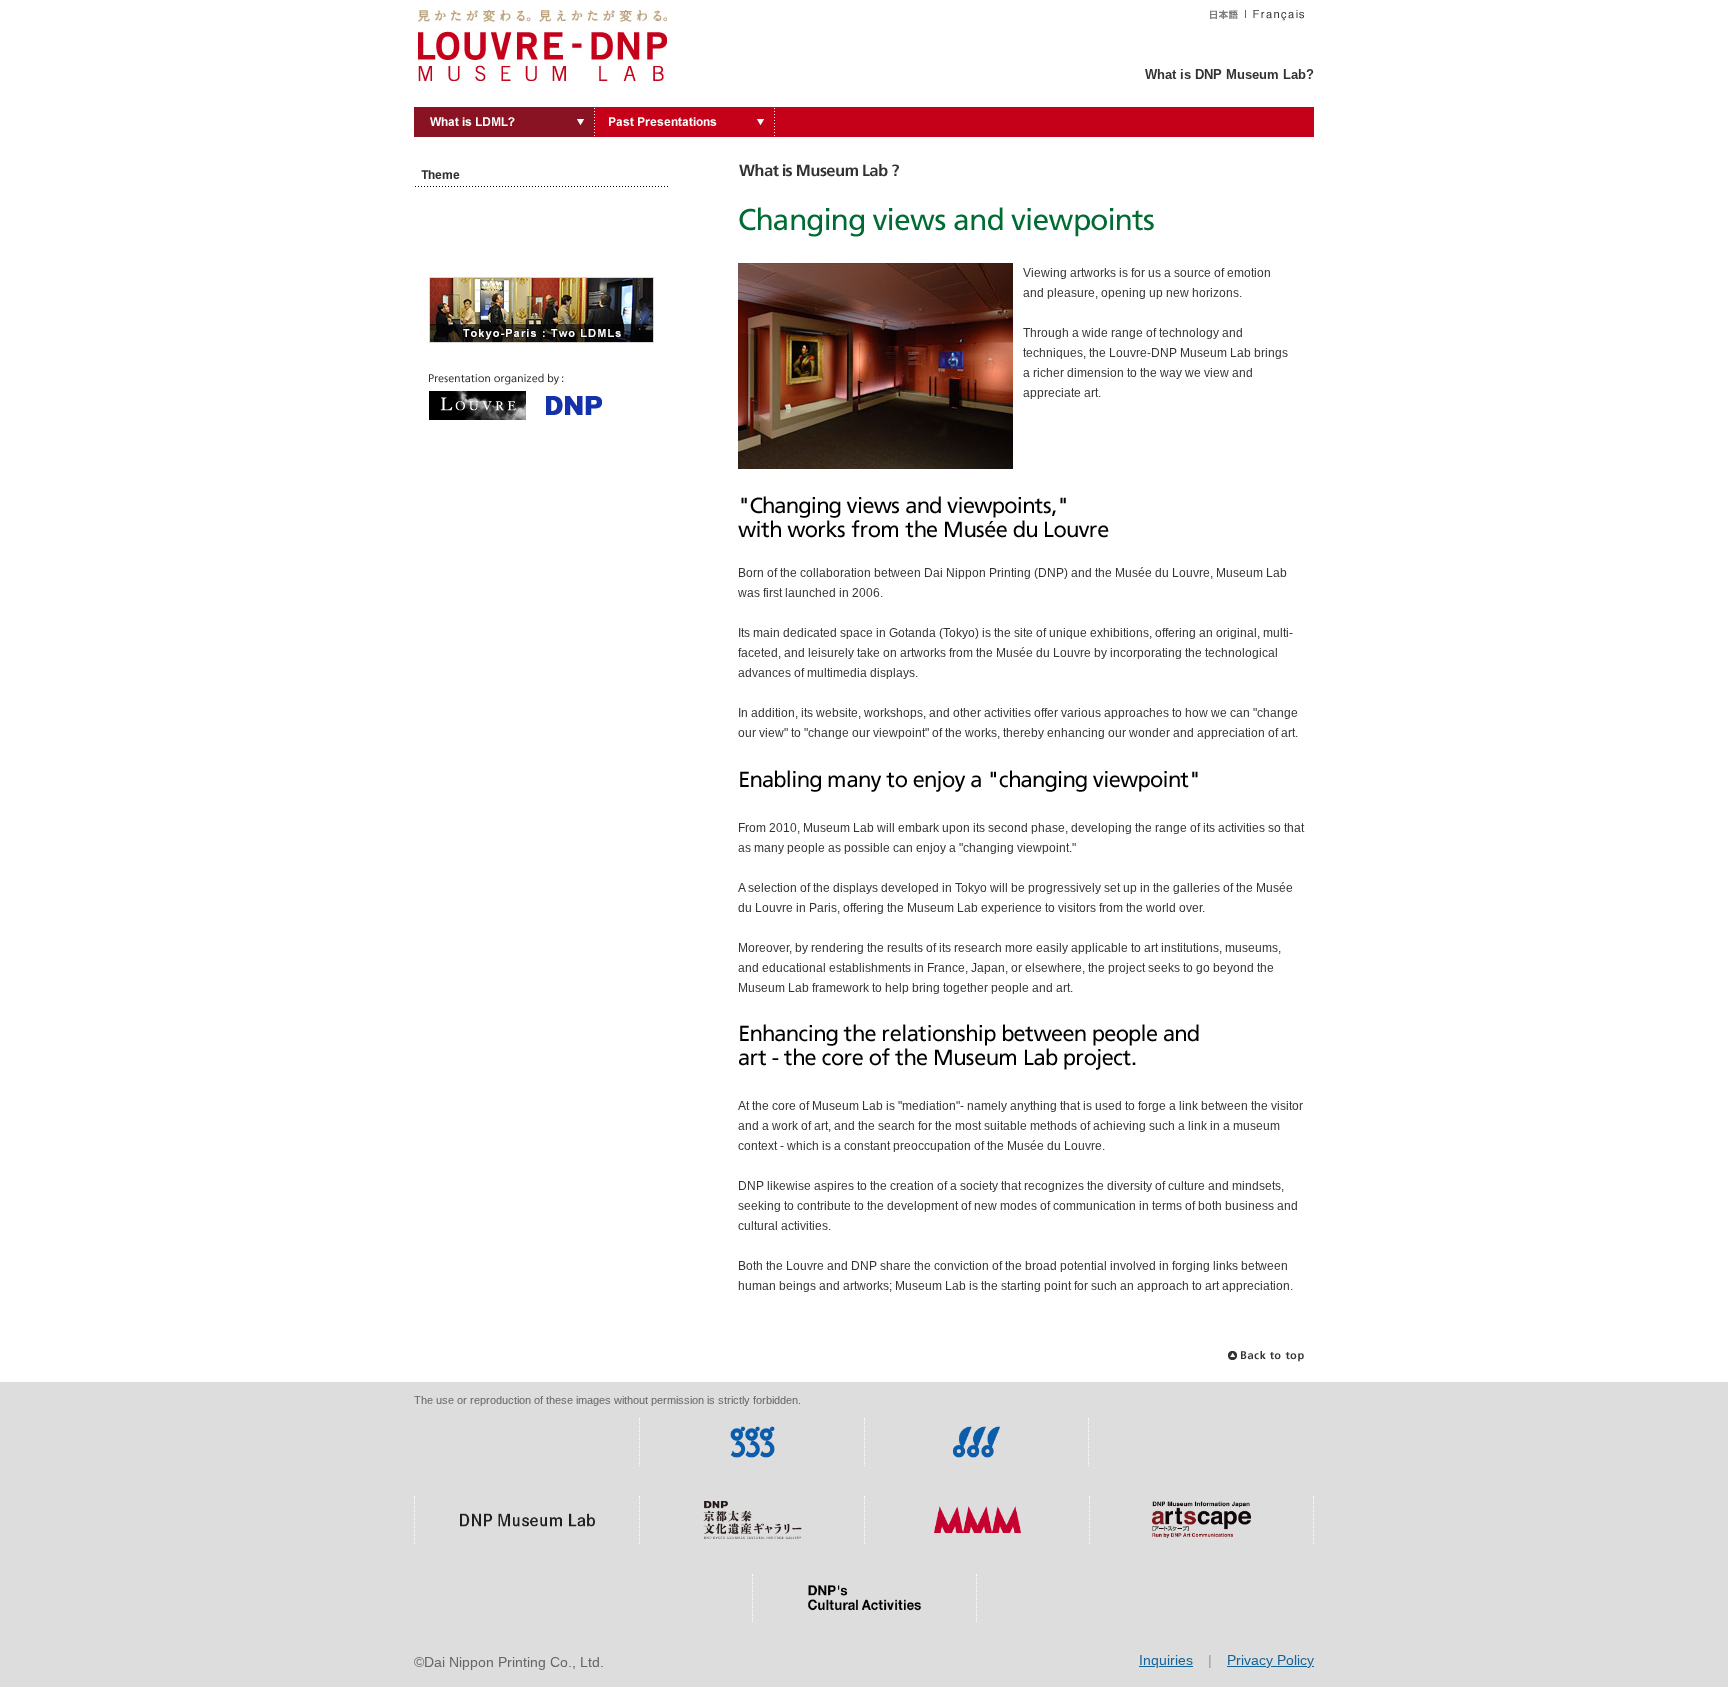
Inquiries (1166, 1660)
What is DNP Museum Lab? (1229, 74)
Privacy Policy (1270, 1660)
